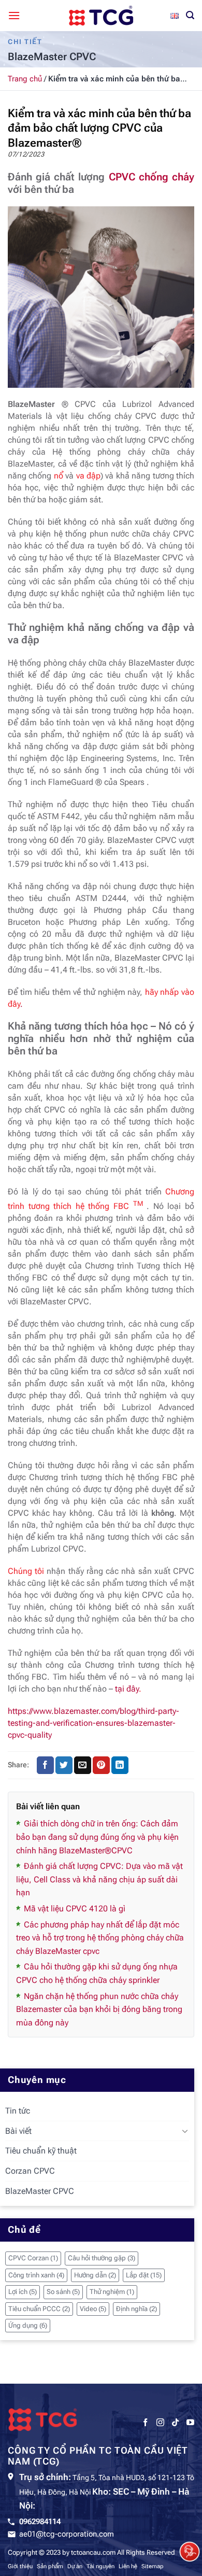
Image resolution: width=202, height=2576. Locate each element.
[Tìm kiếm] (190, 15)
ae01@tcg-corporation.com (67, 2534)
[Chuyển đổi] (185, 2131)
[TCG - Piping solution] (101, 16)
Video (93, 2309)
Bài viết (18, 2131)
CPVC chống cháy (151, 177)
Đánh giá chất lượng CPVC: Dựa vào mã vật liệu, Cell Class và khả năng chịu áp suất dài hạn (99, 1879)
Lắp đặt (144, 2275)
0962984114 (40, 2522)
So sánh (63, 2292)
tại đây (126, 1689)
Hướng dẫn (95, 2275)
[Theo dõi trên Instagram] (160, 2423)
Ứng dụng (28, 2325)
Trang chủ (25, 79)
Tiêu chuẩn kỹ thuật (41, 2151)
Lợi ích (23, 2292)
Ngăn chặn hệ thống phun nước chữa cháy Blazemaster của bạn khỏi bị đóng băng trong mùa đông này (99, 2009)
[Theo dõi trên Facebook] (145, 2423)
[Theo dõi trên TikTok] (175, 2423)
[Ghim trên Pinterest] (101, 1765)
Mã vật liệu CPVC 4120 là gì (75, 1909)
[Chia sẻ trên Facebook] (45, 1765)
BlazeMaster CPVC (40, 2191)
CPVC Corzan (33, 2258)
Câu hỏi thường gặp (102, 2258)
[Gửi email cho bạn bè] (83, 1765)
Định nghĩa (136, 2309)
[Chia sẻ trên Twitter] (64, 1765)
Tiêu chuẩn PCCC (39, 2309)
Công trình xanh (36, 2275)
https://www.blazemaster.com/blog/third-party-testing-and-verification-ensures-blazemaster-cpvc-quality (93, 1723)
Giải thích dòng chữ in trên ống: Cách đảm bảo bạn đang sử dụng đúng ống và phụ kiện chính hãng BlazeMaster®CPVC (97, 1837)
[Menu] (14, 15)
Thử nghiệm (112, 2292)
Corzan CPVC (30, 2171)
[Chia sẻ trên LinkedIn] (120, 1765)
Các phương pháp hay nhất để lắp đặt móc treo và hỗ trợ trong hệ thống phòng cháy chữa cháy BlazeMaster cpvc (100, 1938)
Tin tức (18, 2111)
